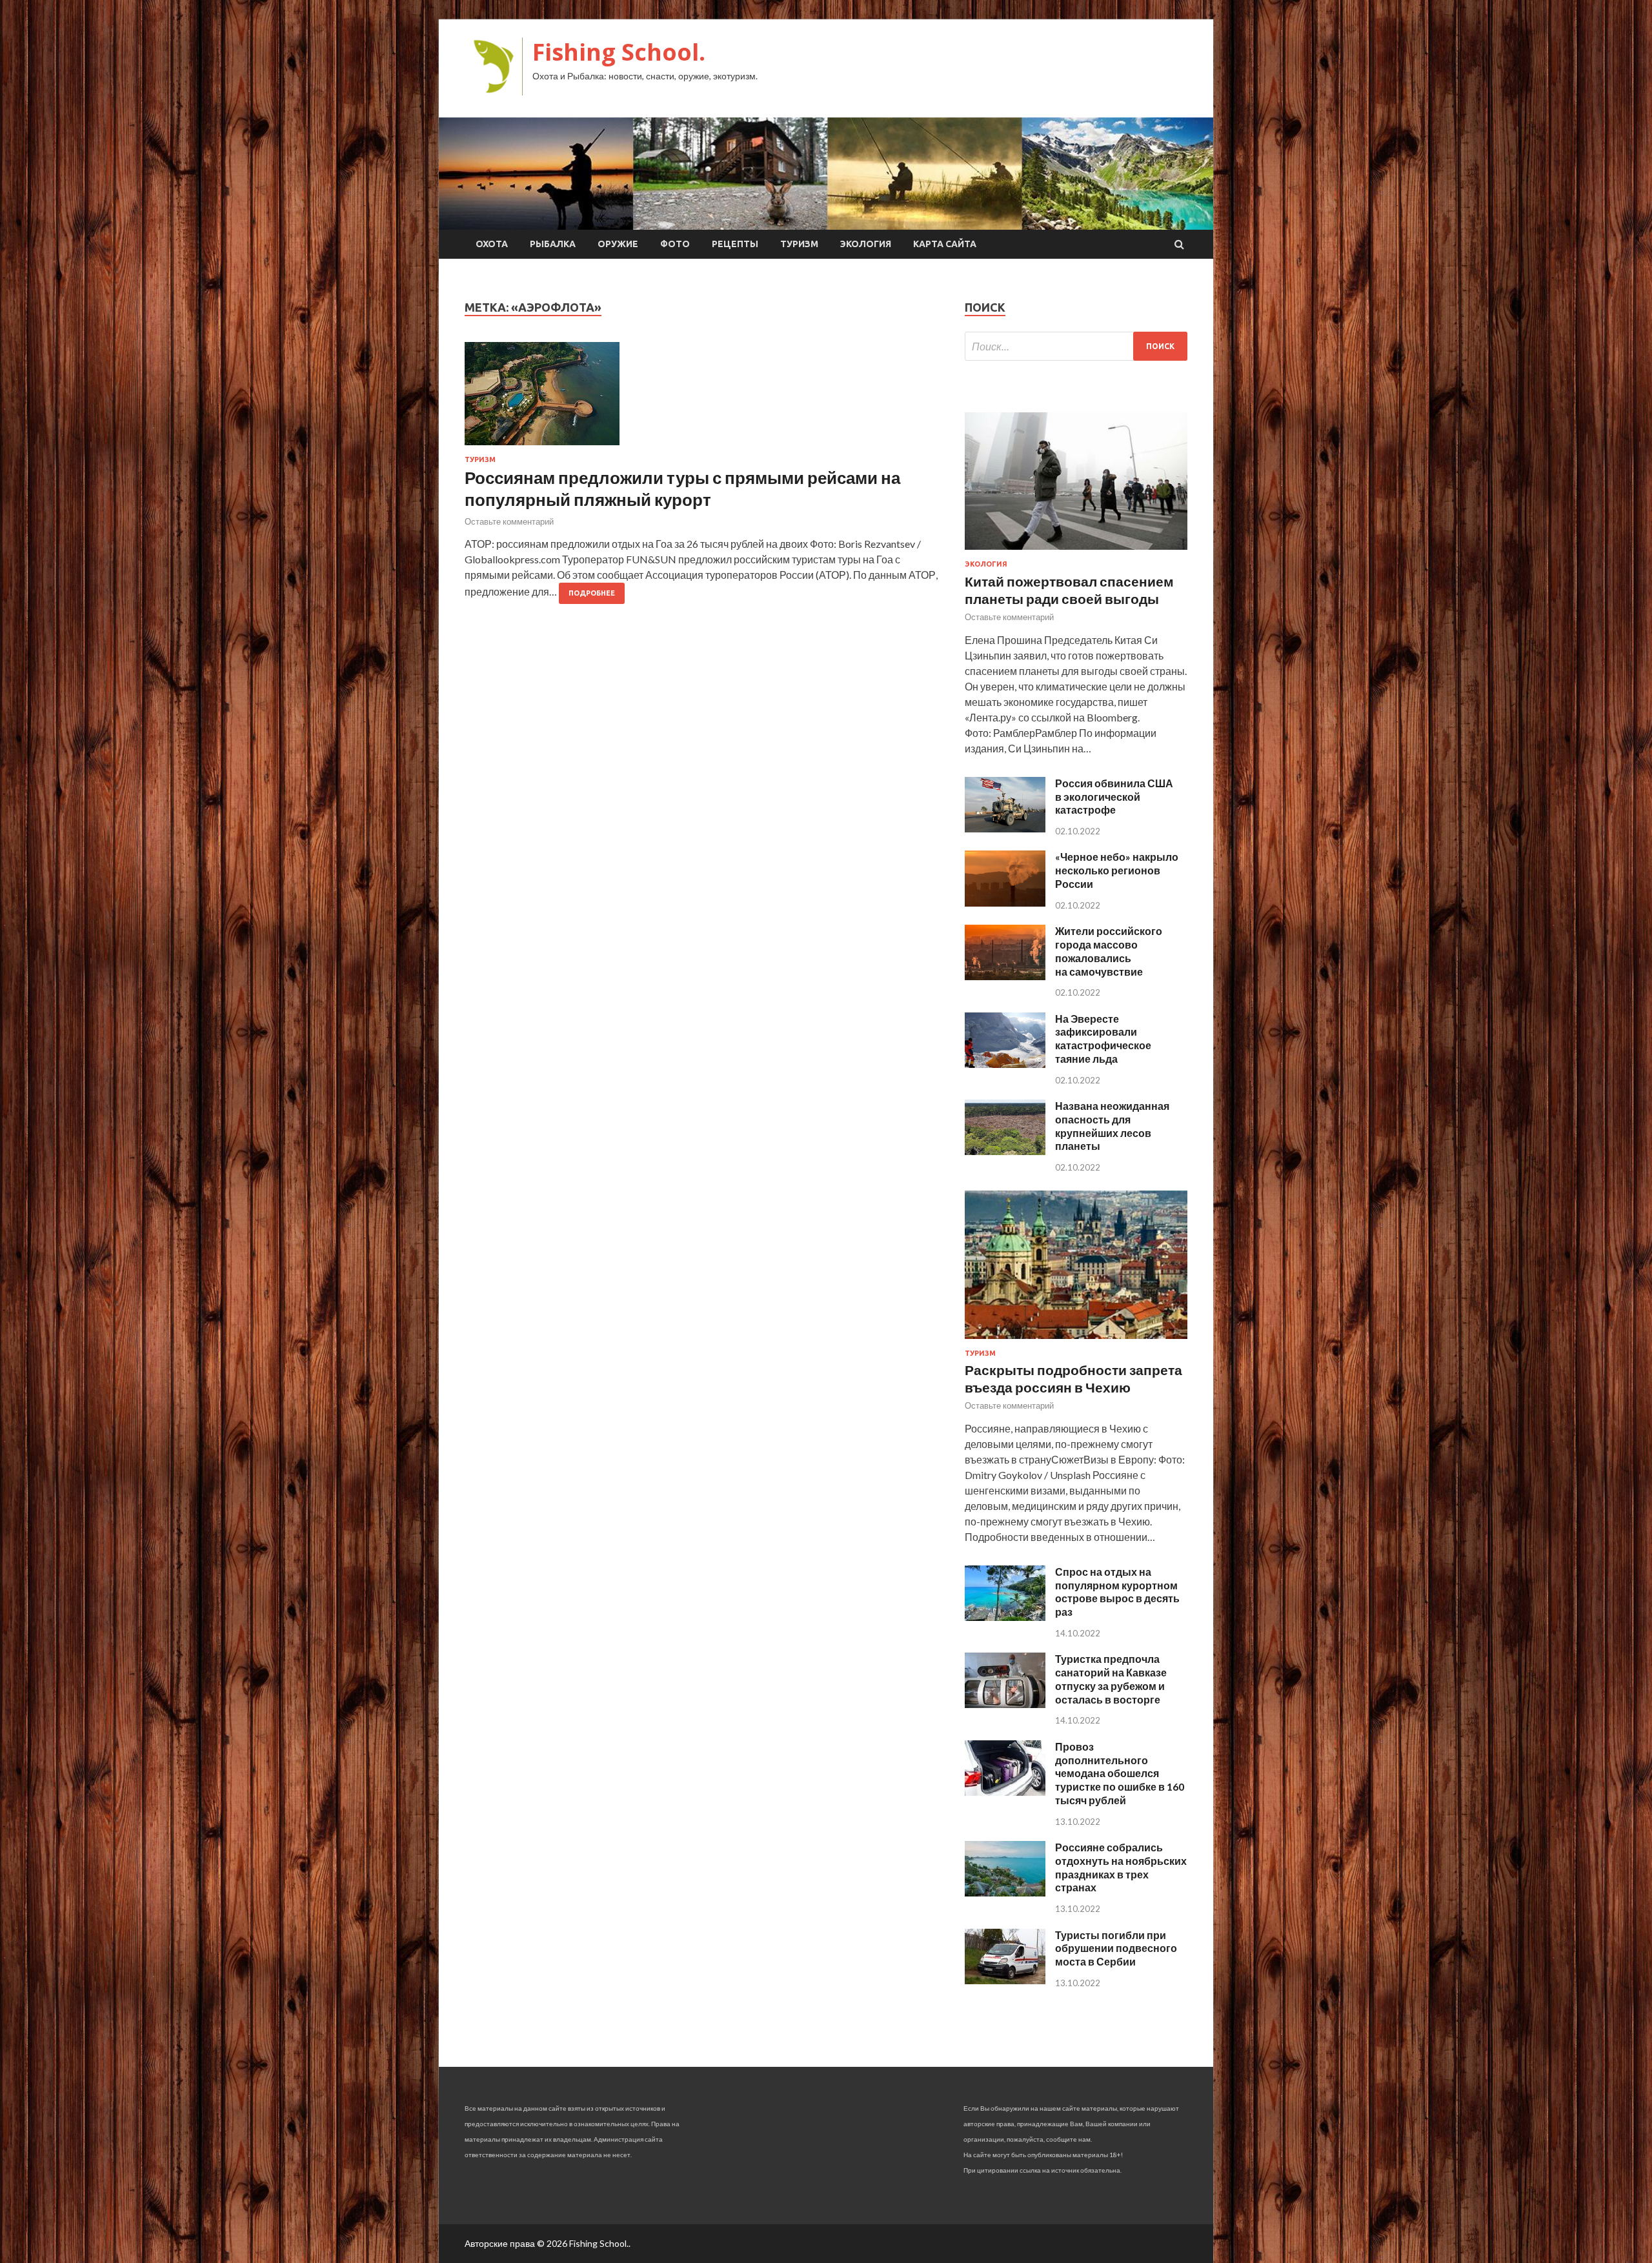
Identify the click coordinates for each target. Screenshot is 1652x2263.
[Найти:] (1076, 346)
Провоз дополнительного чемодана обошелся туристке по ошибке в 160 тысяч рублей (1120, 1773)
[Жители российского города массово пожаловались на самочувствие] (1005, 976)
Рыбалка (553, 244)
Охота (492, 244)
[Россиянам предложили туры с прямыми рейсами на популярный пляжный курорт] (702, 399)
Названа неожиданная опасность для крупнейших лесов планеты (1112, 1126)
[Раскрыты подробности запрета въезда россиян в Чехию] (1076, 1341)
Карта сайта (945, 244)
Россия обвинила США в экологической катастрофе (1114, 797)
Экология (866, 244)
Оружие (618, 244)
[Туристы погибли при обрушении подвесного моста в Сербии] (1005, 1980)
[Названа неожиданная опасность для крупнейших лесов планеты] (1005, 1151)
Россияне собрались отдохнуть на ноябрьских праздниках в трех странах (1121, 1867)
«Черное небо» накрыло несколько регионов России (1117, 870)
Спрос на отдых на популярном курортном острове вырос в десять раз (1117, 1592)
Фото (675, 244)
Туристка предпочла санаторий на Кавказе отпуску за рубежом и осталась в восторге (1111, 1679)
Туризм (799, 244)
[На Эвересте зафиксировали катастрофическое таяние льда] (1005, 1064)
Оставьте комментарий (509, 521)
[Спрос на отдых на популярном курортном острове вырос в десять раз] (1005, 1617)
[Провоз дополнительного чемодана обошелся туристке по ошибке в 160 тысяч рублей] (1005, 1792)
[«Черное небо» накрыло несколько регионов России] (1005, 902)
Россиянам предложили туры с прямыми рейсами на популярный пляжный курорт (682, 488)
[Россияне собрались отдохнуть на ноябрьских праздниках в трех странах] (1005, 1892)
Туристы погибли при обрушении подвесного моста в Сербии (1116, 1948)
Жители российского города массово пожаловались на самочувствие (1109, 951)
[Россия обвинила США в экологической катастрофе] (1005, 828)
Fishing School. (619, 52)
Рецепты (735, 244)
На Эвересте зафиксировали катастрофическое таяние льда (1103, 1039)
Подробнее (592, 593)
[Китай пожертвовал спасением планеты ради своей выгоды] (1076, 552)
